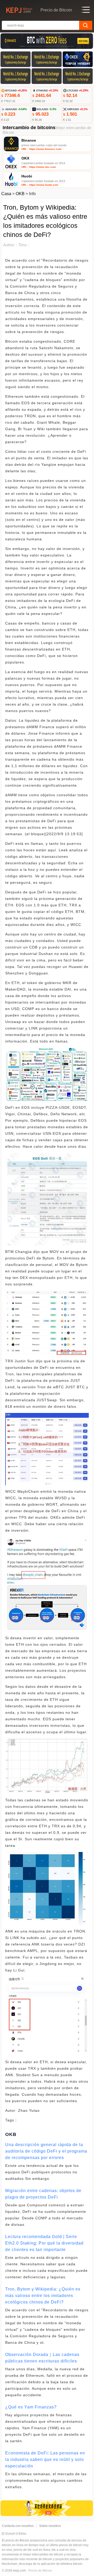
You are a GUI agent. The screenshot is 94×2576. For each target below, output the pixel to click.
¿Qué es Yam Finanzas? (31, 2407)
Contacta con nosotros (18, 2526)
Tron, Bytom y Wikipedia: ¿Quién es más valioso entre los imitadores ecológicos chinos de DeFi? (43, 2296)
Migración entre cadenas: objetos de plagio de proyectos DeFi (43, 2194)
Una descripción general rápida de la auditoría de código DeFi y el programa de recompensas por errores (46, 2151)
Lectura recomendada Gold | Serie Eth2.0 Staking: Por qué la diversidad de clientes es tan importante (44, 2243)
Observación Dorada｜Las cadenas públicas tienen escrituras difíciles (42, 2358)
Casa (6, 194)
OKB (20, 194)
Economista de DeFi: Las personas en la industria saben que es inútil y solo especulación (45, 2459)
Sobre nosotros (50, 2526)
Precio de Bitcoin (40, 2571)
